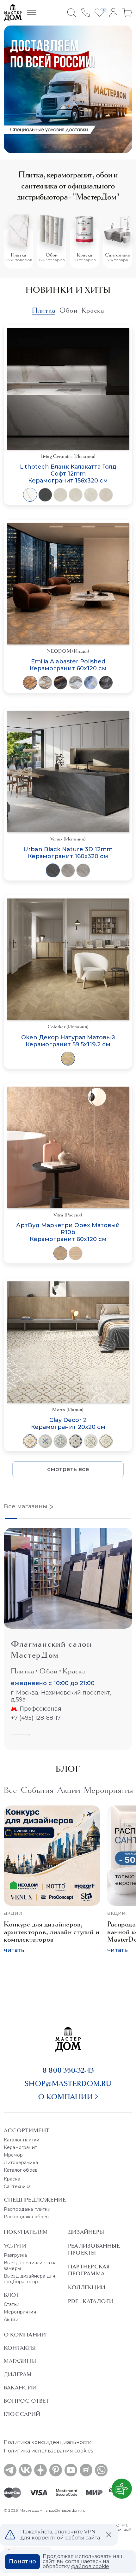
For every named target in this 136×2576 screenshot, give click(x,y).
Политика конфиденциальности (48, 2442)
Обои (52, 255)
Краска (85, 255)
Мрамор (13, 2155)
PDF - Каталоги (91, 2301)
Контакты (20, 2348)
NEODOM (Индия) (68, 651)
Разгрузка (15, 2255)
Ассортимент (27, 2130)
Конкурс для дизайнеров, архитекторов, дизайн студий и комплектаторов (52, 1932)
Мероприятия (20, 2312)
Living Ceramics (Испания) (68, 456)
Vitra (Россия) (68, 1215)
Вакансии (20, 2388)
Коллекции (87, 2287)
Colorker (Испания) (68, 1027)
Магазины (20, 2361)
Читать (14, 1950)
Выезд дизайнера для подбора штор (29, 2279)
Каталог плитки (22, 2140)
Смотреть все (68, 1469)
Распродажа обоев (26, 2217)
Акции (13, 1913)
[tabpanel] (68, 901)
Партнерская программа (89, 2270)
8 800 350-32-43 (68, 2070)
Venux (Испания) (68, 839)
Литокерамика (21, 2163)
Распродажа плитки (27, 2209)
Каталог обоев (21, 2170)
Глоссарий (22, 2414)
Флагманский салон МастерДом (51, 1649)
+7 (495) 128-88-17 (36, 1718)
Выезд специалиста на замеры (30, 2266)
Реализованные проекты (94, 2249)
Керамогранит (20, 2147)
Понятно (22, 2562)
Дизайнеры (86, 2232)
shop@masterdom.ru (68, 2083)
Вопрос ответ (27, 2401)
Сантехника (117, 255)
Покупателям (26, 2232)
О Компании (25, 2335)
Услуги (15, 2246)
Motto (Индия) (68, 1410)
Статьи (12, 2304)
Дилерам (18, 2374)
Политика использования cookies (48, 2451)
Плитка (19, 255)
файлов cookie (90, 2566)
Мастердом (31, 2510)
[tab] (44, 310)
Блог (12, 2295)
